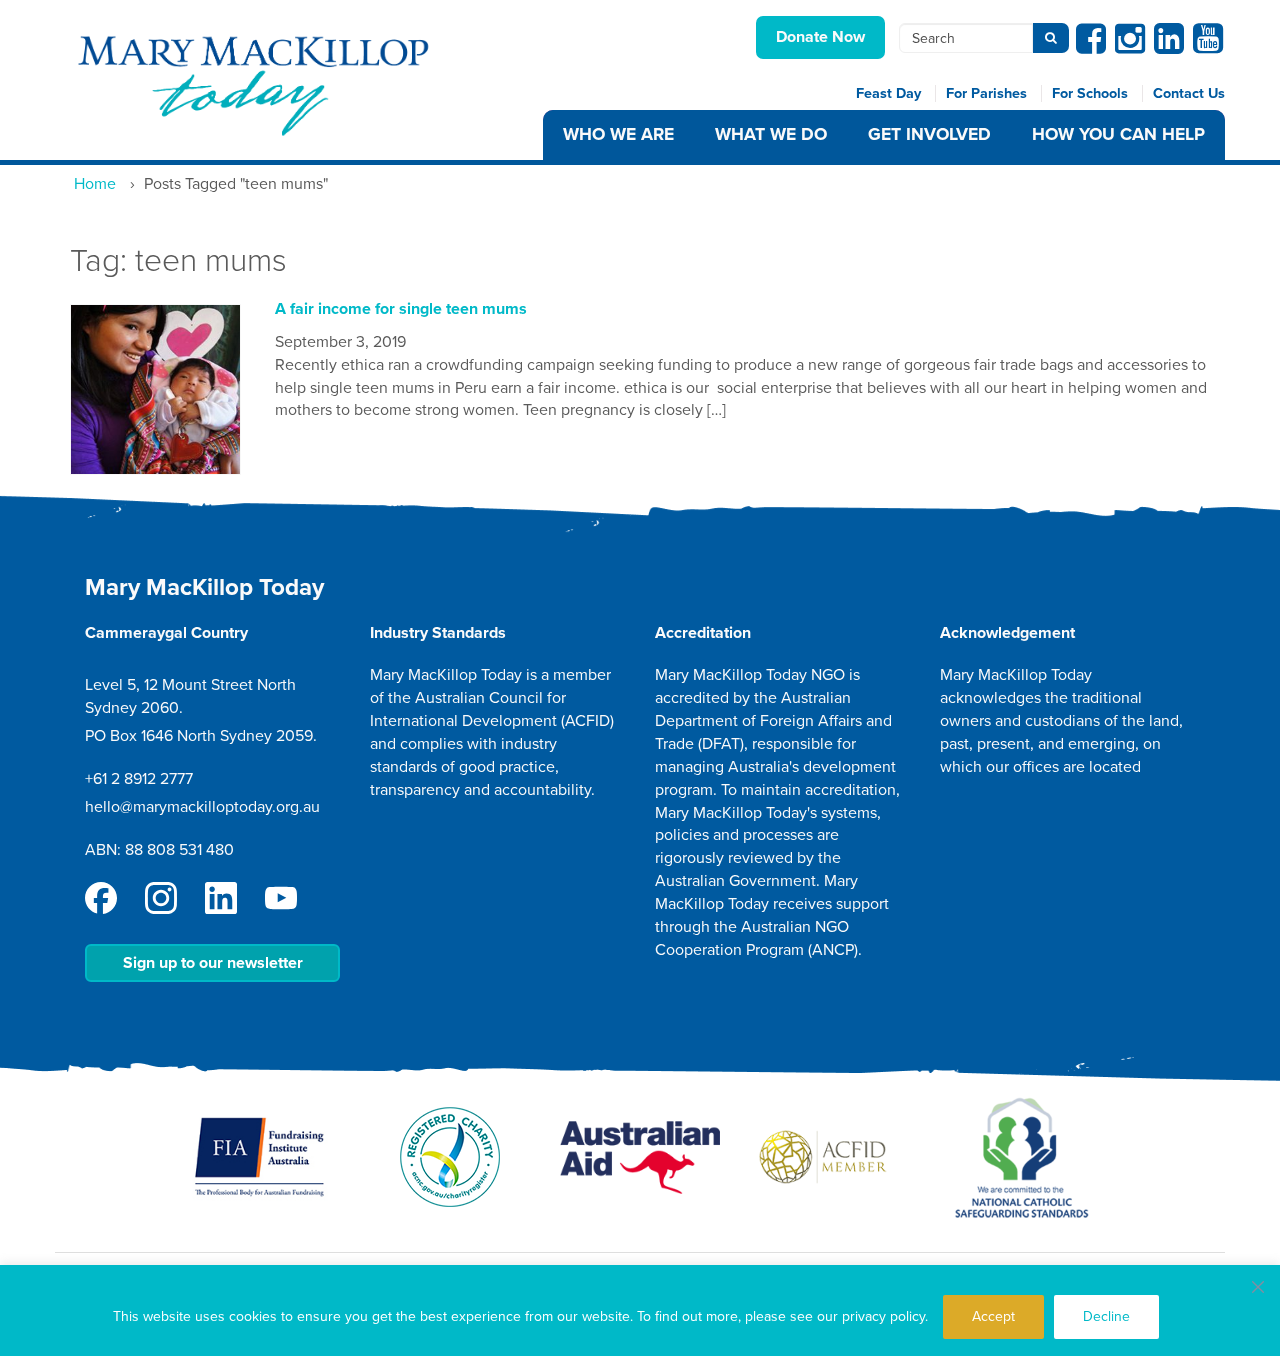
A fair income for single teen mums (401, 309)
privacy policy (883, 1316)
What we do (771, 134)
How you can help (1118, 134)
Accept (993, 1316)
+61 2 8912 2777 (139, 779)
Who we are (618, 134)
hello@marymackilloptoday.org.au (202, 807)
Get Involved (929, 134)
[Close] (1258, 1287)
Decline (1106, 1316)
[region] (640, 1310)
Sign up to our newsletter (213, 963)
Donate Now (820, 37)
